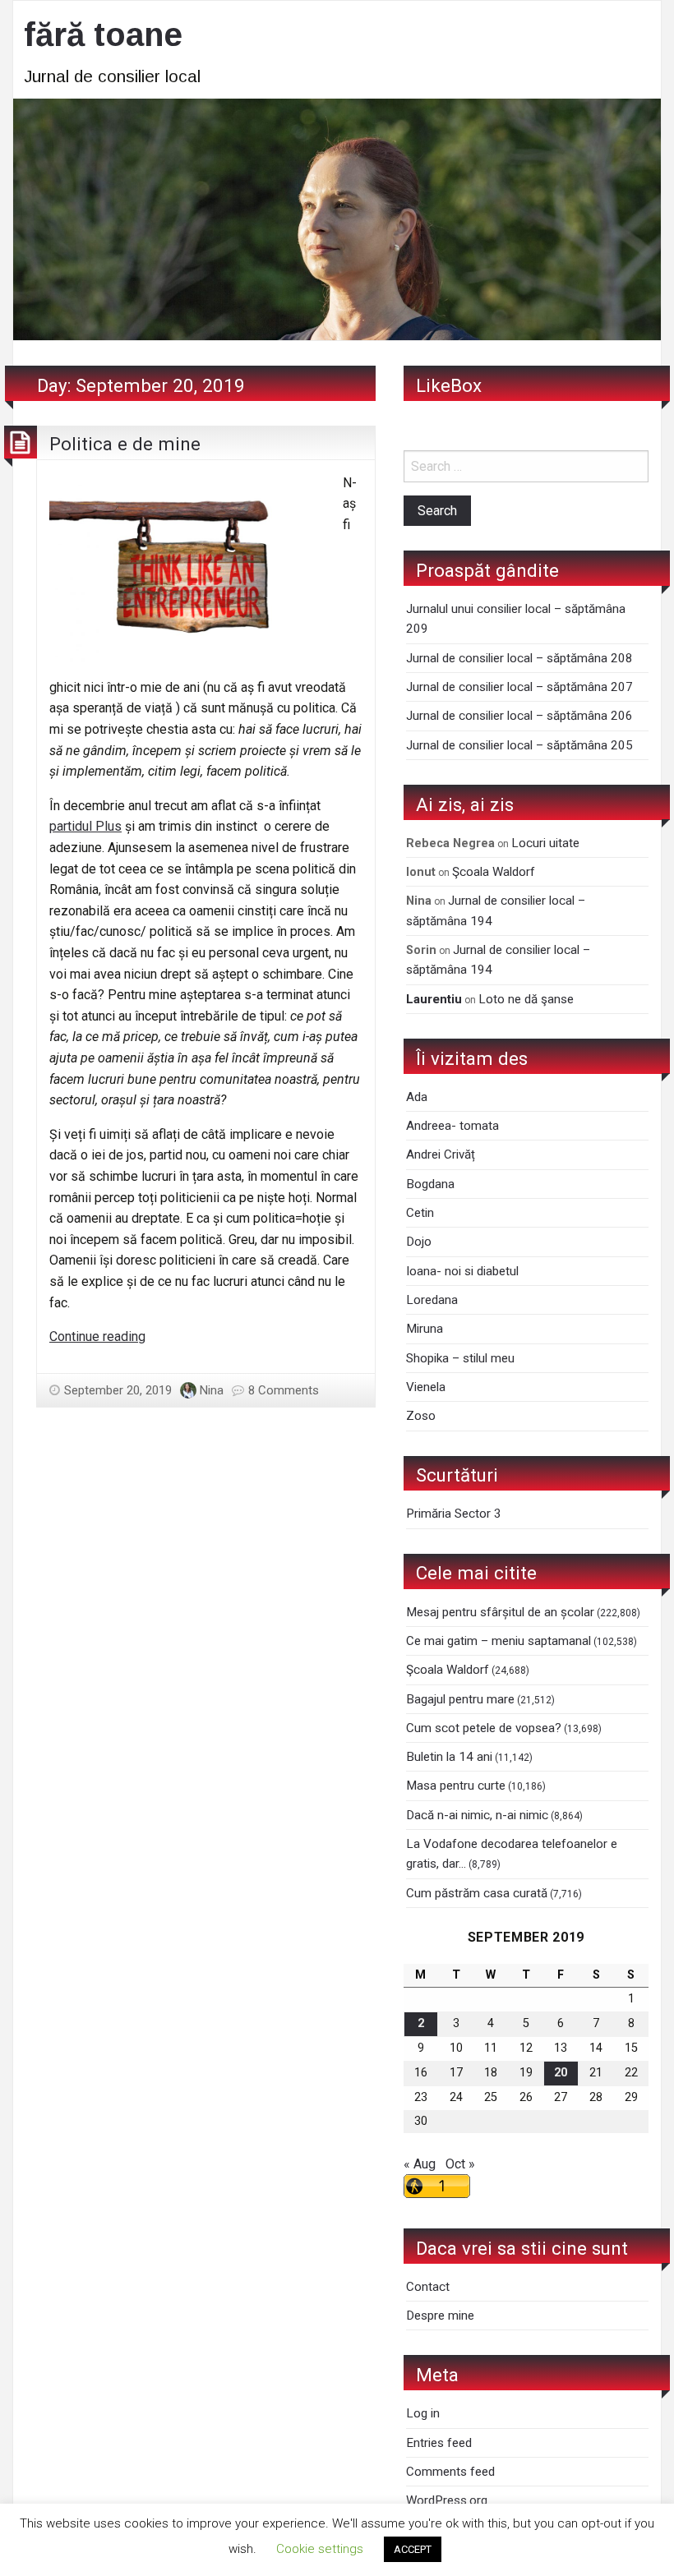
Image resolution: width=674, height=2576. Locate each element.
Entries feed (439, 2443)
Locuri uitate (545, 843)
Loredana (432, 1300)
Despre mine (440, 2316)
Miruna (425, 1329)
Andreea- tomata (452, 1126)
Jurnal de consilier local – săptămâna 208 (519, 658)
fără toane (103, 35)
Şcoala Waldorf (494, 872)
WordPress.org (447, 2500)
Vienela (426, 1387)
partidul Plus (85, 826)
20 (561, 2073)
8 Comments (284, 1390)
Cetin (420, 1213)
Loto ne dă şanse (526, 999)
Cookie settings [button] (320, 2549)
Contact (428, 2287)
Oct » (460, 2164)
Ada (417, 1097)
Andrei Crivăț (441, 1154)
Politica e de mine (125, 444)
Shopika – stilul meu (460, 1358)
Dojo (419, 1242)
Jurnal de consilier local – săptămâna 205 (519, 745)
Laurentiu (434, 999)
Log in (423, 2413)
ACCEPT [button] (413, 2549)
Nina (212, 1390)
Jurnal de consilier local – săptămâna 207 (519, 687)
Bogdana (430, 1184)
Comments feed (450, 2472)
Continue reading (97, 1336)
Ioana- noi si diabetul (462, 1271)
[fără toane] (337, 218)
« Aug (420, 2164)
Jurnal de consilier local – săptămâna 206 (519, 716)
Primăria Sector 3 (454, 1514)
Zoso (421, 1416)
